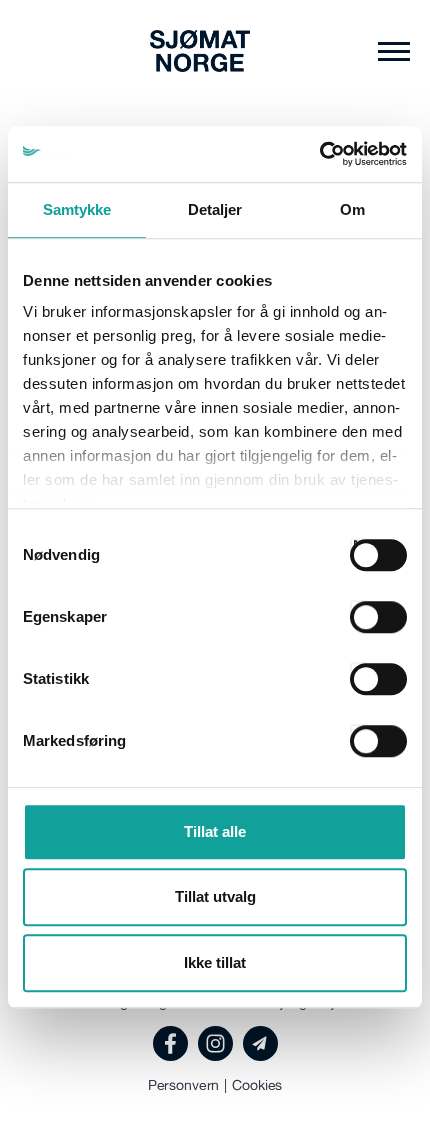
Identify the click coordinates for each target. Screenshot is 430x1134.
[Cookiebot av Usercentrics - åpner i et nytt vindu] (319, 154)
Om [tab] (352, 209)
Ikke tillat (215, 962)
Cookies (257, 1085)
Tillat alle (215, 831)
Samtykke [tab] (77, 209)
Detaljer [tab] (215, 209)
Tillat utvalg (215, 896)
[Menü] (394, 51)
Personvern (184, 1085)
